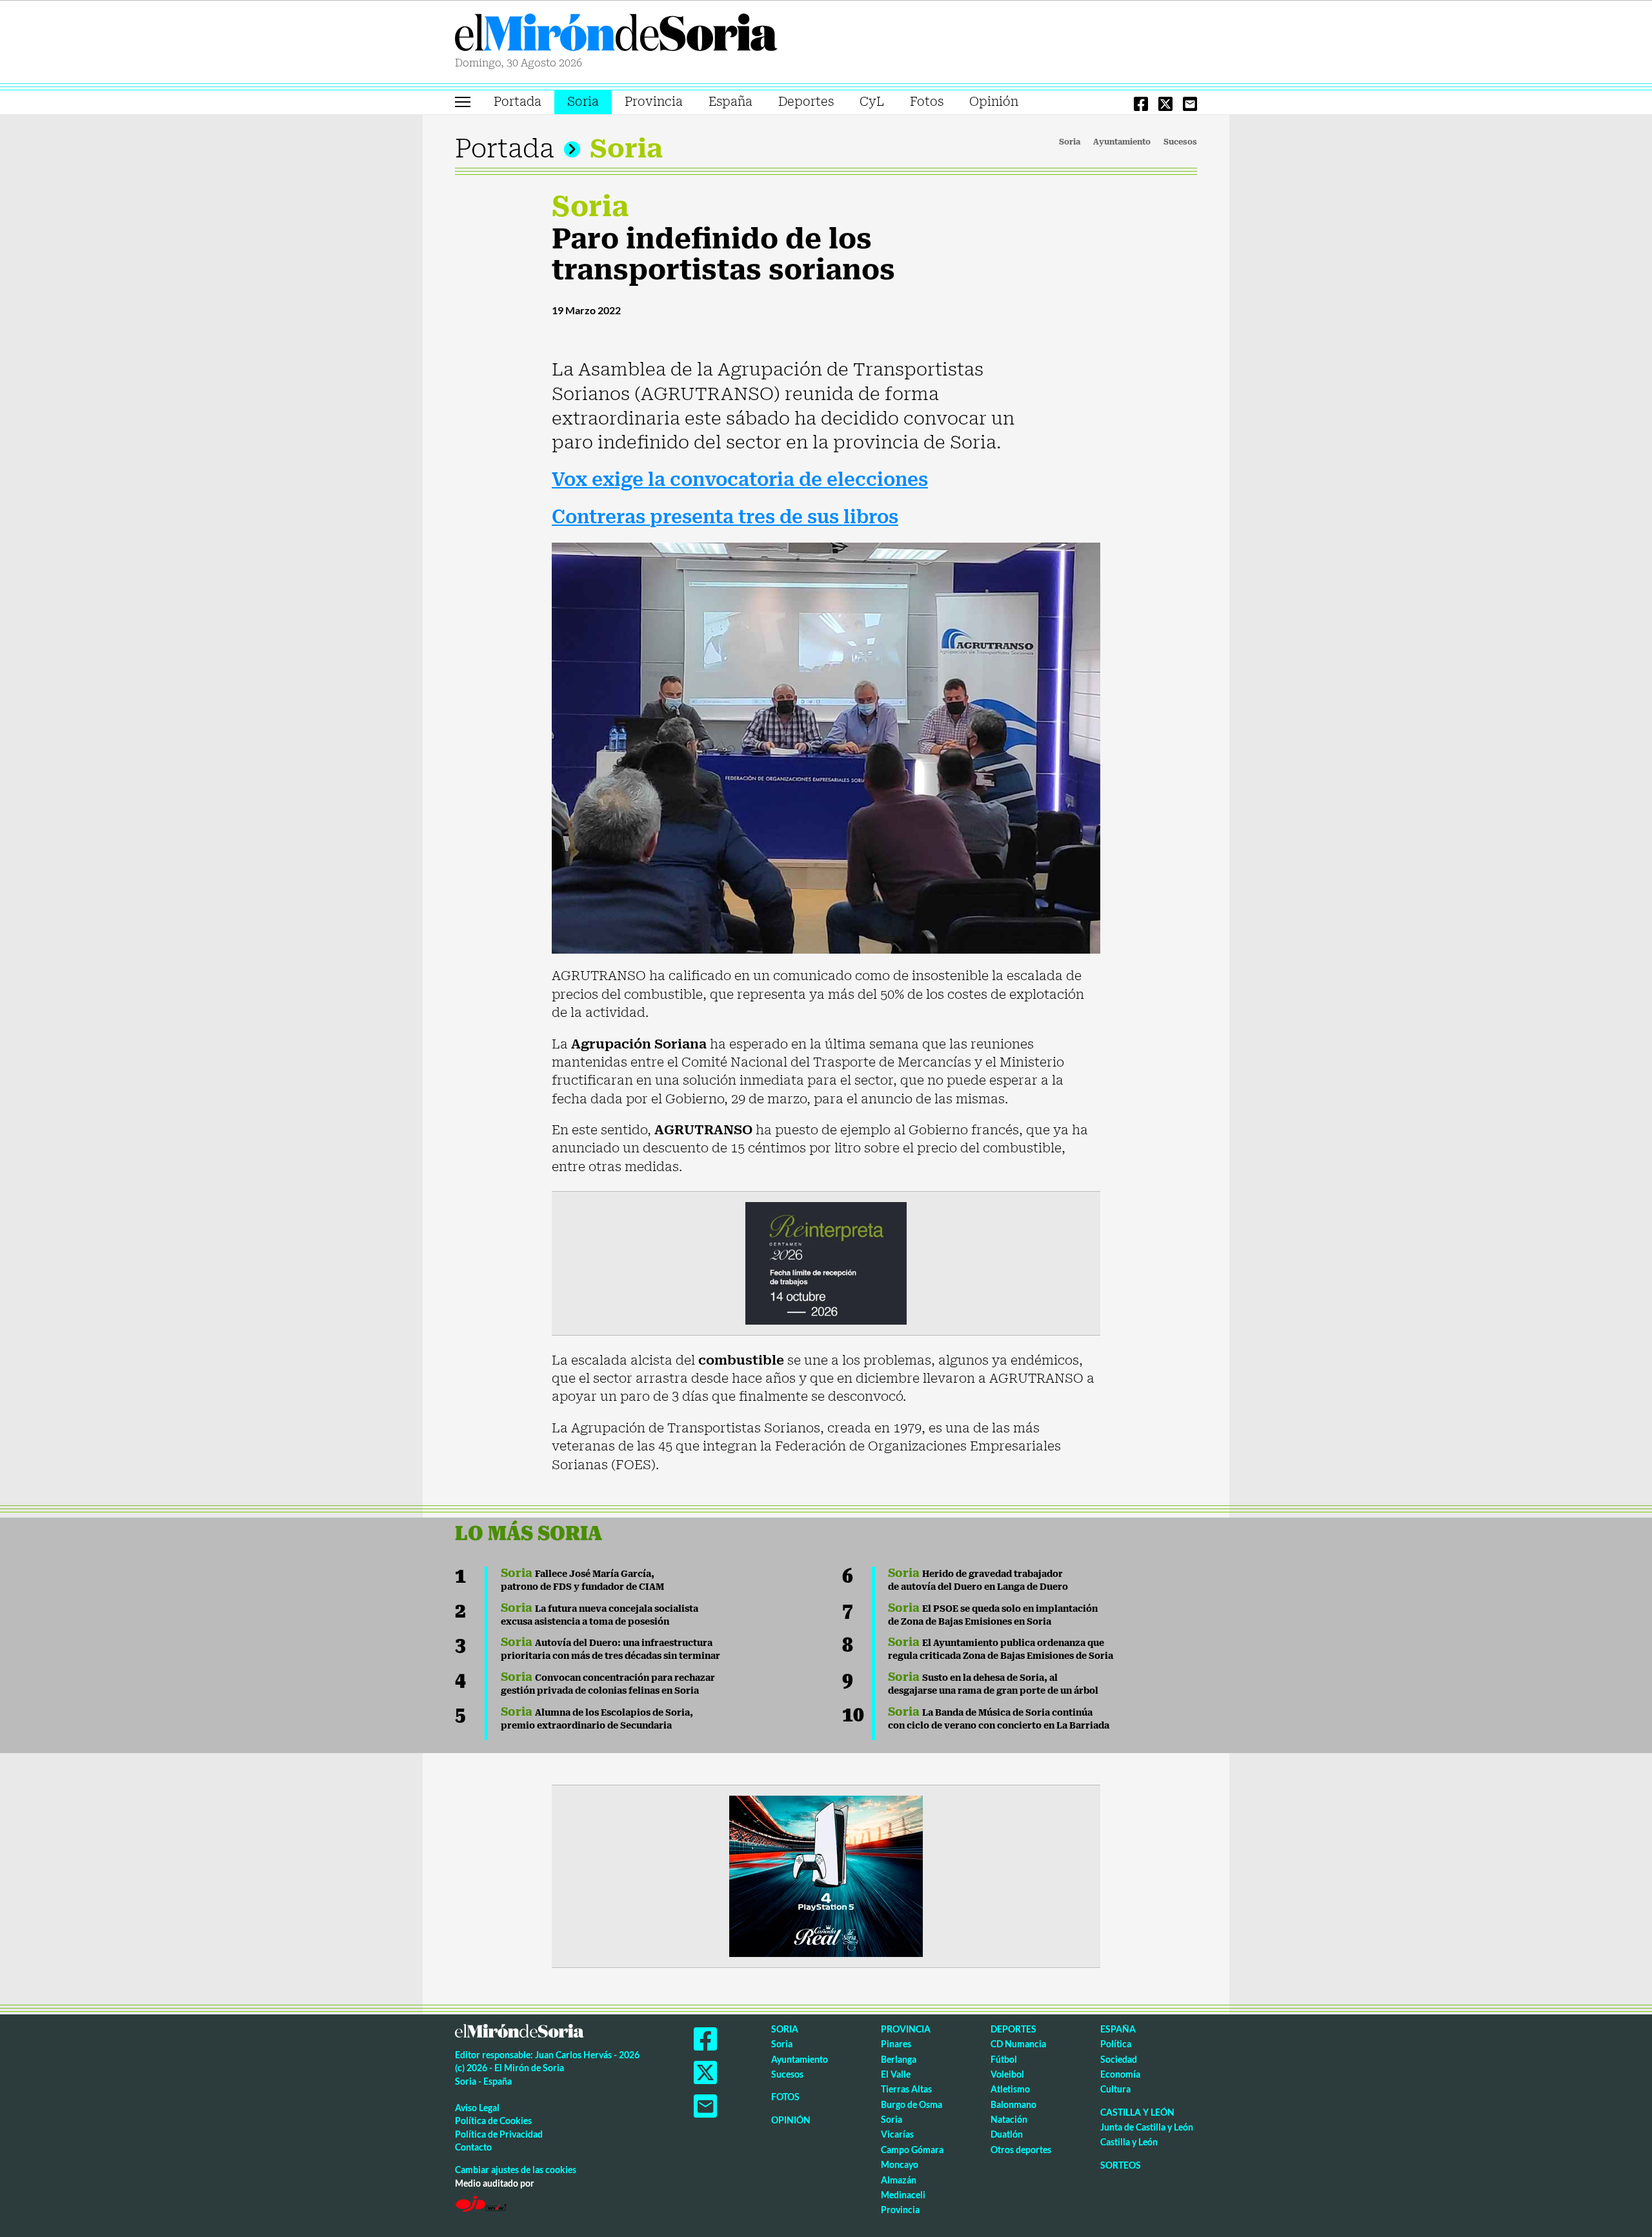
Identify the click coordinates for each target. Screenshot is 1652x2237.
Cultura (1115, 2089)
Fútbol (1004, 2059)
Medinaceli (903, 2195)
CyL (872, 102)
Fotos (927, 102)
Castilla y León (1137, 2112)
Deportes (806, 102)
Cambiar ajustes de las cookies (516, 2170)
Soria (583, 102)
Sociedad (1119, 2059)
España (730, 102)
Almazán (899, 2180)
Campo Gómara (912, 2150)
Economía (1120, 2074)
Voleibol (1007, 2074)
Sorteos (1121, 2165)
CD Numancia (1018, 2044)
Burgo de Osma (912, 2104)
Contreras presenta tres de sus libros (725, 517)
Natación (1009, 2119)
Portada (518, 102)
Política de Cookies (493, 2121)
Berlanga (899, 2059)
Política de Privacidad (499, 2134)
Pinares (896, 2044)
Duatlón (1007, 2134)
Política (1116, 2044)
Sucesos (1180, 142)
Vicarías (897, 2134)
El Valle (896, 2074)
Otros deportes (1021, 2150)
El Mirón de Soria (616, 35)
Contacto (473, 2147)
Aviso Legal (477, 2108)
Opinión (994, 102)
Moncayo (900, 2164)
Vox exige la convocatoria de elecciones (740, 480)
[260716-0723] (826, 1875)
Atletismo (1010, 2089)
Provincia (654, 102)
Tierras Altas (906, 2089)
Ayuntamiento (1122, 142)
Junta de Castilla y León (1147, 2127)
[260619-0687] (826, 1262)
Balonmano (1013, 2104)
